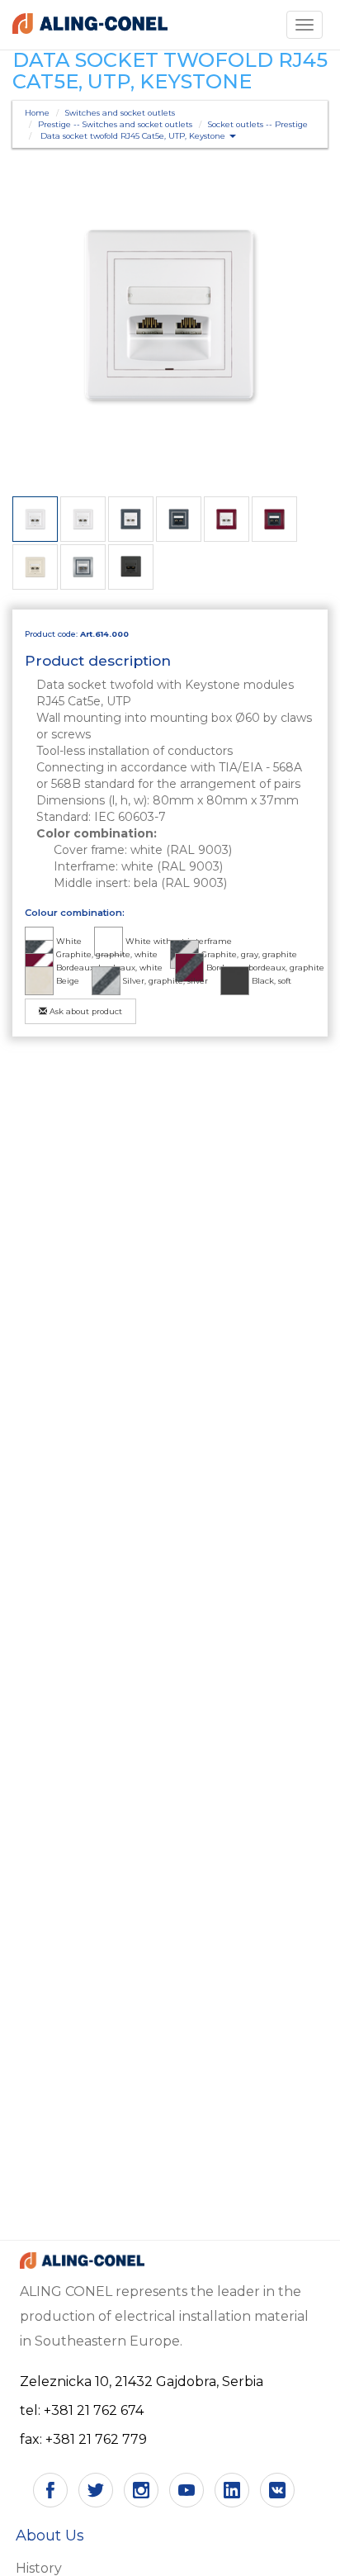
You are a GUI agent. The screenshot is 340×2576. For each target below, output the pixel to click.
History (39, 2568)
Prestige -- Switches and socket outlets (115, 124)
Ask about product (85, 1011)
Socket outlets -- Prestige (258, 124)
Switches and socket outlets (120, 113)
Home (37, 113)
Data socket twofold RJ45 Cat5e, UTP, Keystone (134, 136)
